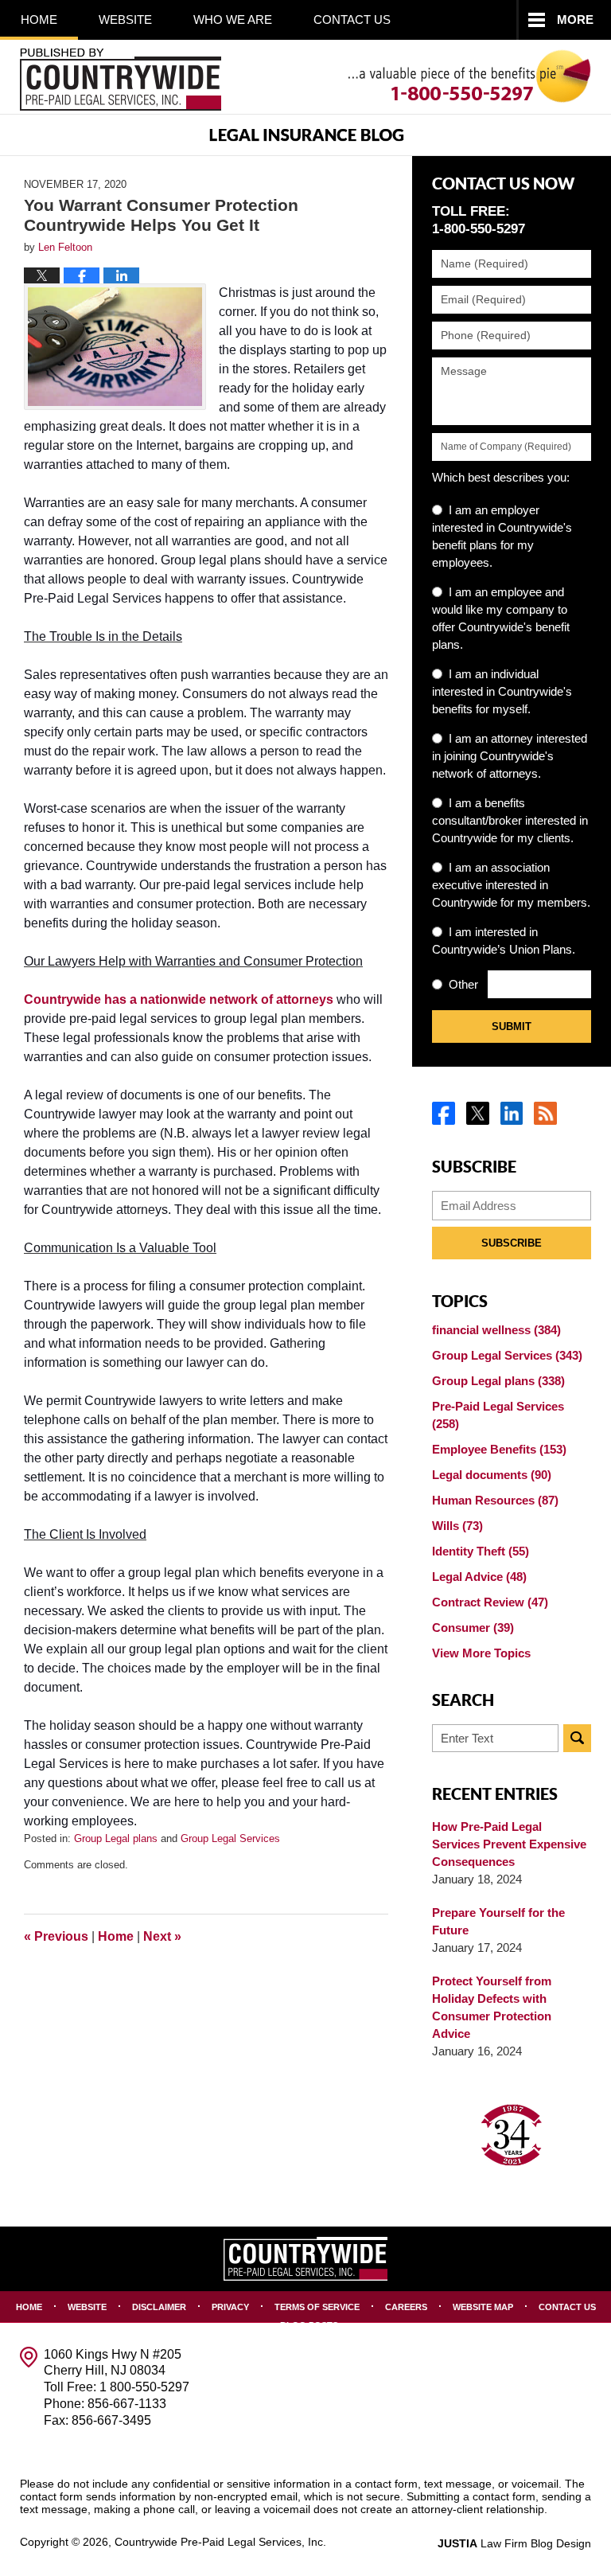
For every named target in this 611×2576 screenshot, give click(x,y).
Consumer (473, 1628)
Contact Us (567, 2307)
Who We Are (233, 20)
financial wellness (496, 1330)
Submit (512, 1026)
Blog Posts (309, 2325)
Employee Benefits (499, 1449)
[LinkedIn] (512, 1113)
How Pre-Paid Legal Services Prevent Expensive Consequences (509, 1844)
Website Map (483, 2307)
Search (577, 1738)
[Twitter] (478, 1113)
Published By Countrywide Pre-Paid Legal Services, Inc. (121, 80)
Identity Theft (481, 1551)
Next (162, 1936)
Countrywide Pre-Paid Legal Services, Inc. (220, 2542)
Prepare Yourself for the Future (498, 1921)
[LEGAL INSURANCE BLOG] (305, 135)
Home (39, 20)
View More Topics (481, 1653)
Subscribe (512, 1243)
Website (125, 20)
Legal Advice (479, 1577)
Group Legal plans (116, 1838)
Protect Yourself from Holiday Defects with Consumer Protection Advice (492, 2007)
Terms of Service (317, 2307)
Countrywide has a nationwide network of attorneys (179, 999)
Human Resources (495, 1500)
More (575, 20)
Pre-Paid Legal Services (498, 1415)
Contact (352, 20)
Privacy (230, 2307)
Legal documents (492, 1475)
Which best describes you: (501, 477)
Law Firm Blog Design (514, 2543)
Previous (56, 1936)
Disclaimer (159, 2307)
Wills (457, 1526)
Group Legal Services (230, 1838)
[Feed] (545, 1113)
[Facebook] (444, 1113)
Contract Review (490, 1602)
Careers (406, 2307)
